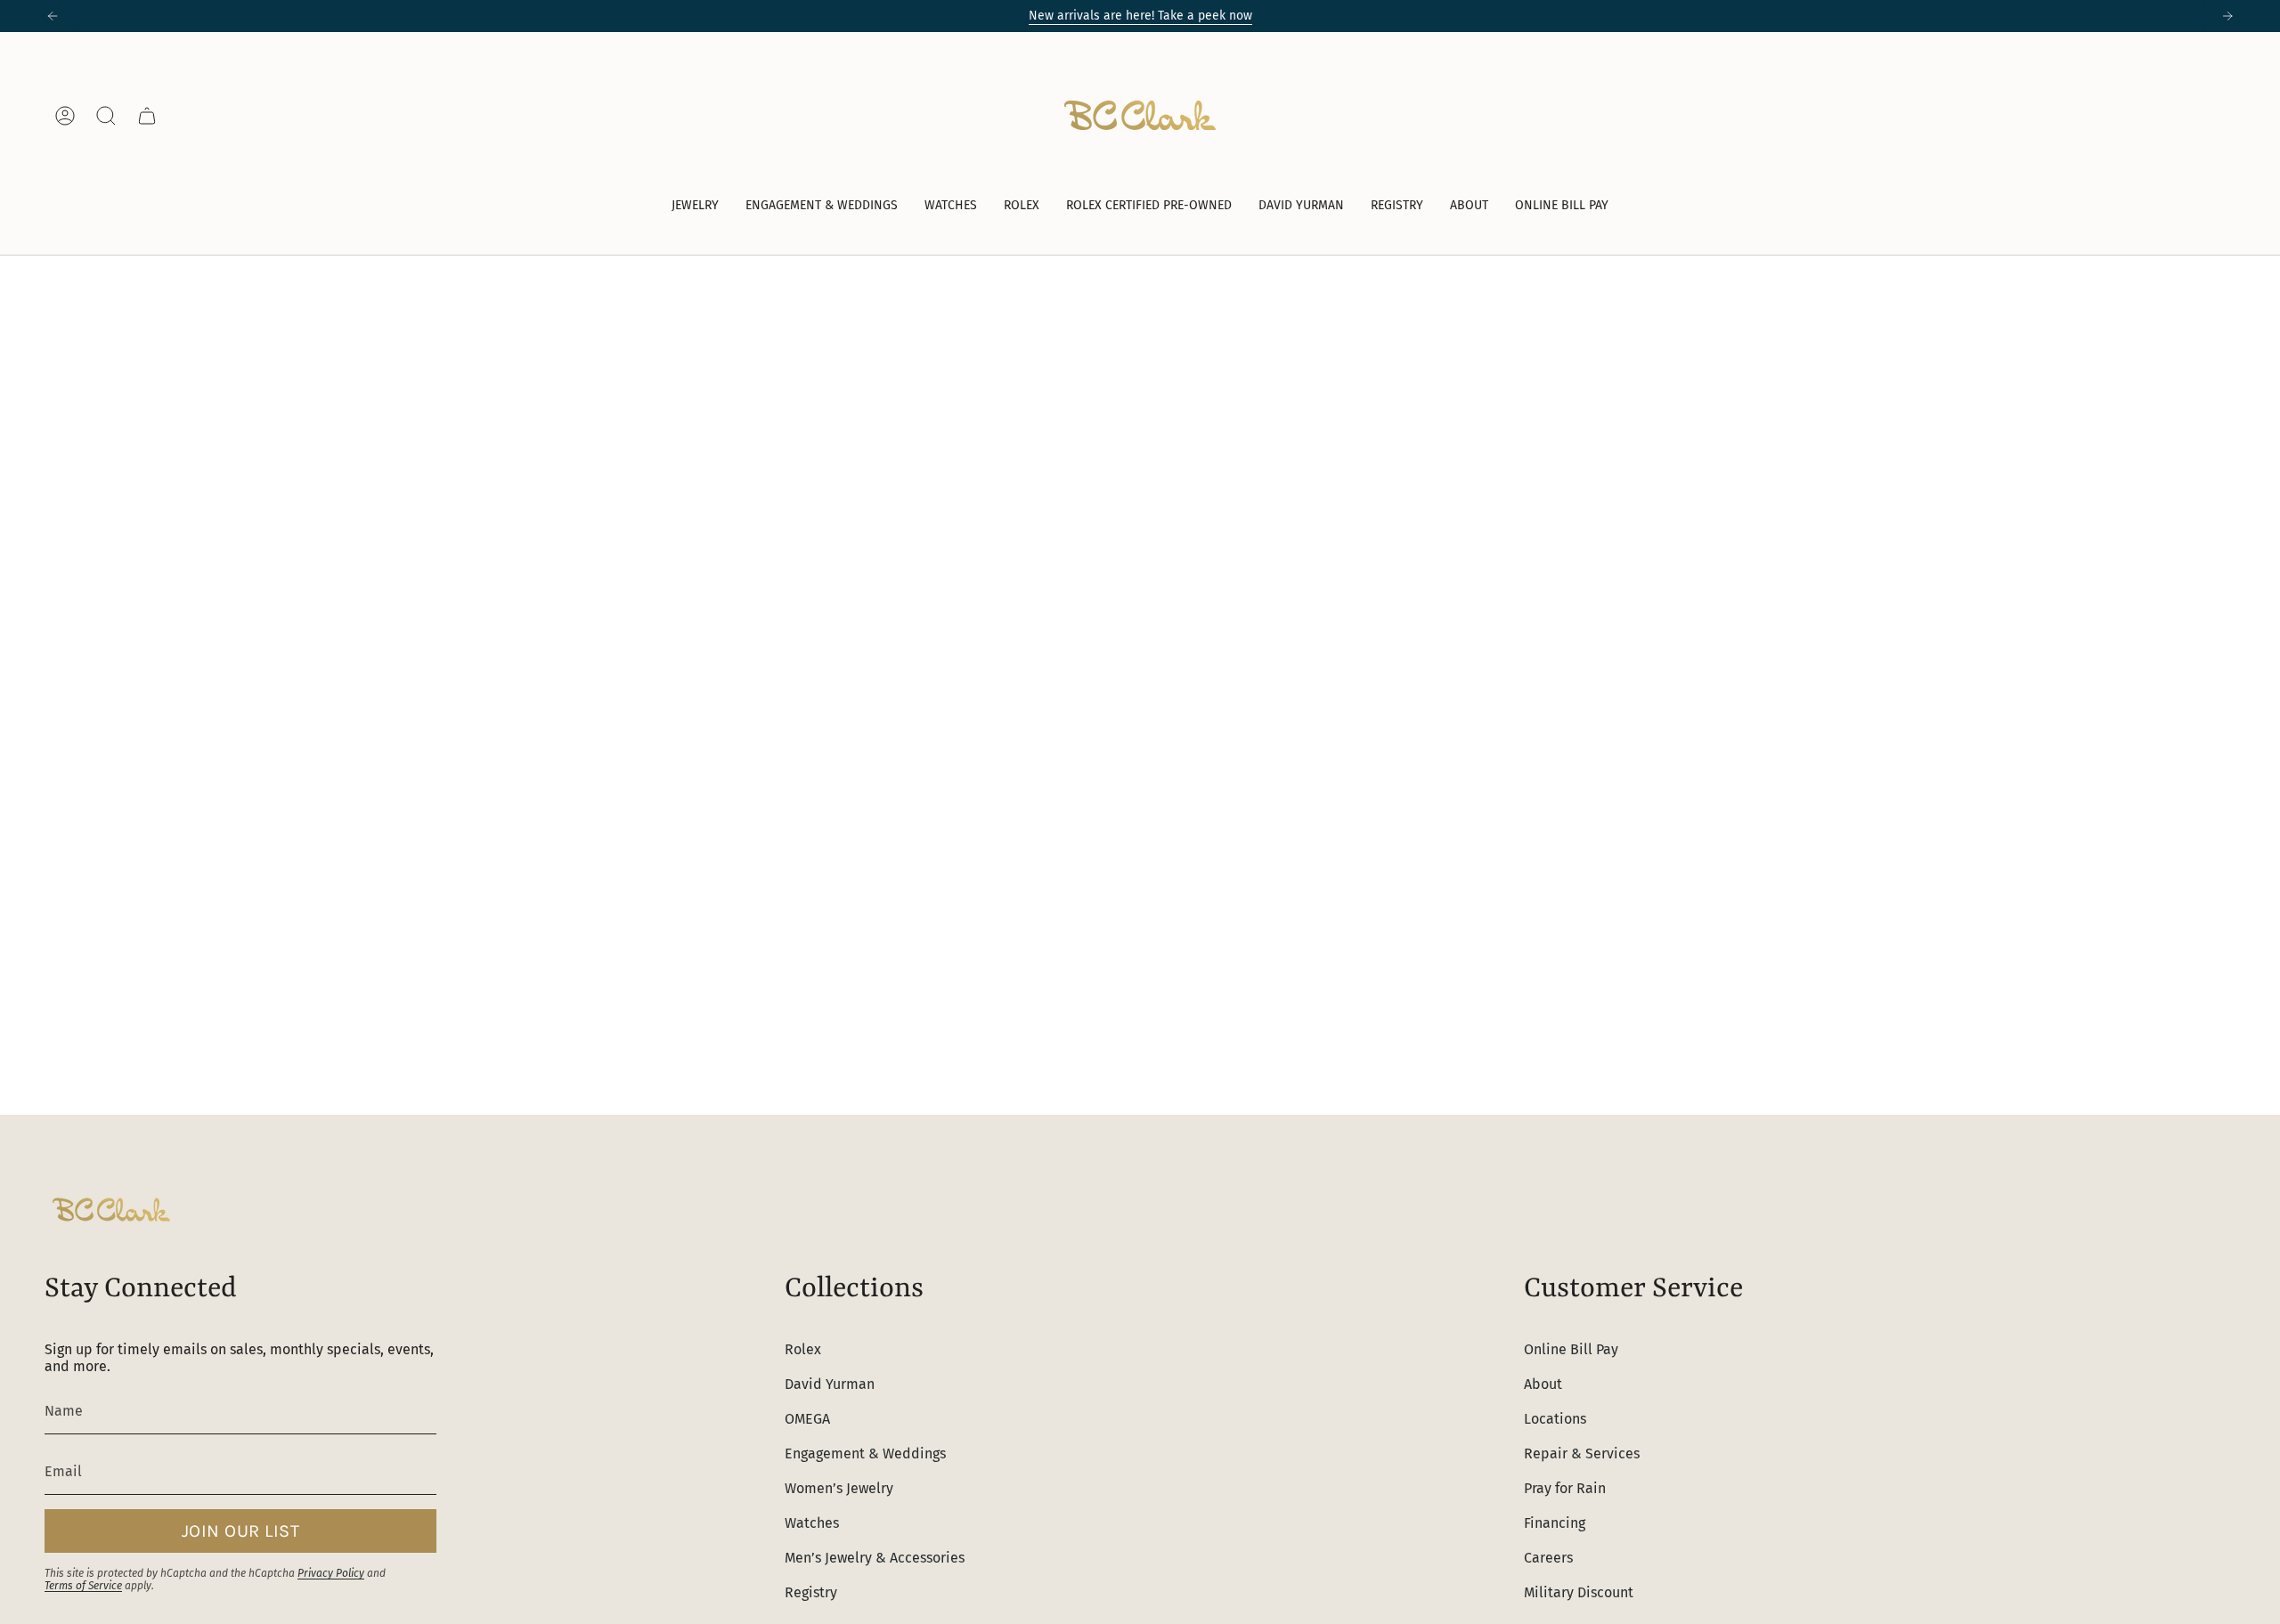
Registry (811, 1592)
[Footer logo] (111, 1210)
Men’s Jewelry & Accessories (875, 1558)
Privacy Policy (331, 1573)
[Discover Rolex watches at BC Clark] (2169, 115)
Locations (1555, 1419)
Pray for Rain (1565, 1488)
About (1543, 1384)
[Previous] (53, 16)
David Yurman (830, 1384)
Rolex (803, 1349)
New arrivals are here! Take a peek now (1140, 16)
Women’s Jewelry (839, 1488)
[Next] (2227, 16)
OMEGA (807, 1419)
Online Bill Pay (1571, 1349)
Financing (1555, 1523)
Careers (1548, 1558)
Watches (812, 1523)
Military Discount (1579, 1592)
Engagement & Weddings (865, 1453)
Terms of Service (83, 1586)
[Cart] (147, 116)
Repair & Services (1582, 1453)
